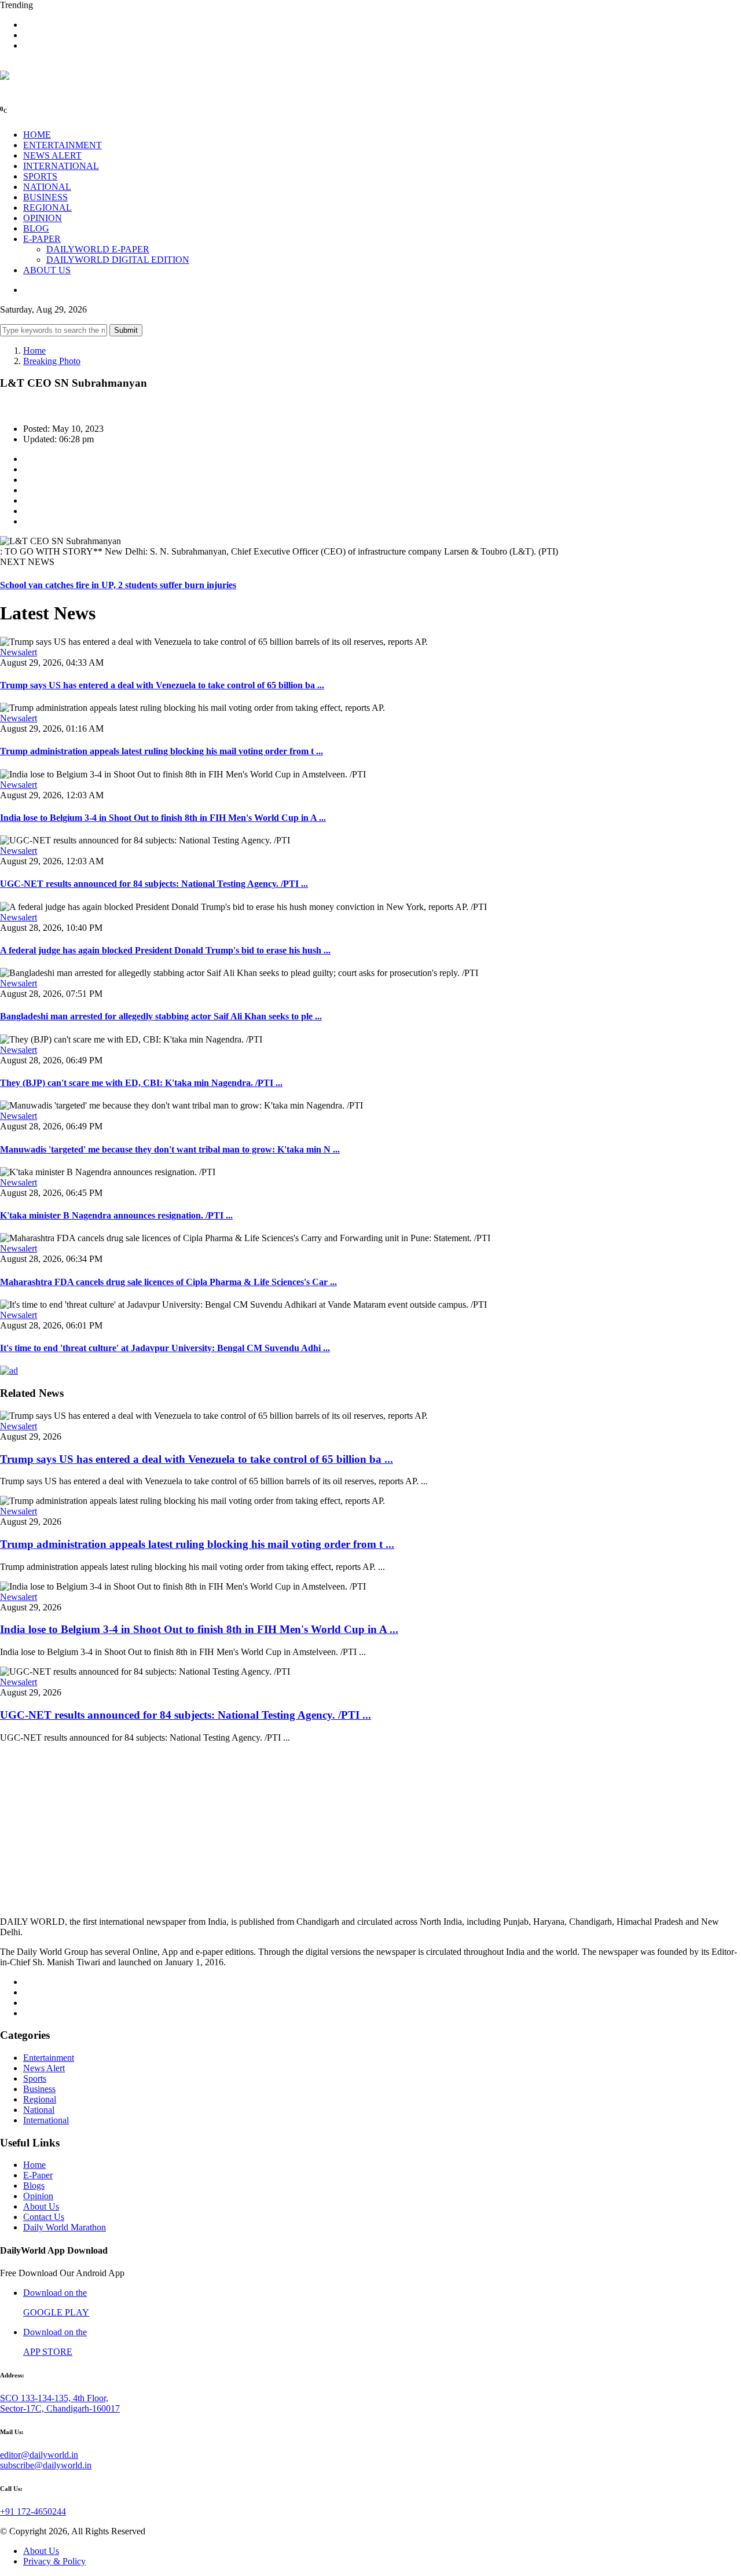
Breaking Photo (52, 361)
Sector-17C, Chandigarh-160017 (60, 2408)
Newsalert (19, 652)
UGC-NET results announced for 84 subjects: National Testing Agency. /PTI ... (154, 884)
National (39, 2110)
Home (34, 351)
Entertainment (49, 2058)
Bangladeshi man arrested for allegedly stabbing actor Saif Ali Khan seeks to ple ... (161, 1016)
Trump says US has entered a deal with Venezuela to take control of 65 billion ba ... (162, 685)
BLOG (36, 228)
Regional (40, 2099)
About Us (41, 2206)
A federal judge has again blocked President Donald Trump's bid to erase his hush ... (165, 950)
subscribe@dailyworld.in (46, 2465)
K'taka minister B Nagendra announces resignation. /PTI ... (116, 1215)
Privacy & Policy (54, 2561)
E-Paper (38, 2175)
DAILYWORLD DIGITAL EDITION (118, 260)
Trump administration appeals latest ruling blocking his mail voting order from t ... (162, 751)
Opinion (38, 2196)
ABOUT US (47, 270)
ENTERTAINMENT (63, 145)
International (46, 2120)
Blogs (34, 2186)
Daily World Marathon (65, 2227)
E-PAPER (42, 239)
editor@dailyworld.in (39, 2455)
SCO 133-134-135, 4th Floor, (54, 2398)
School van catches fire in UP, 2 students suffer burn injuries (118, 585)
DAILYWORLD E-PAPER (98, 249)
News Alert (44, 2068)
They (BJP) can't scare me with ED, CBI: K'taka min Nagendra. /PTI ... (141, 1083)
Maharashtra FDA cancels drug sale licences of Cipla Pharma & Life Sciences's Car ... (168, 1282)
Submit (126, 330)
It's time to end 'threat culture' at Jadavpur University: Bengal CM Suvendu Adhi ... (165, 1348)
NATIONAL (47, 187)
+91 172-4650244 (33, 2511)
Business (39, 2089)
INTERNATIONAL (61, 166)
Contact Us (44, 2217)
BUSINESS (45, 197)
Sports (35, 2078)
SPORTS (40, 176)
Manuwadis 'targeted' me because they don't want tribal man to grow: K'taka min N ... (170, 1149)
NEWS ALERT (52, 155)
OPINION (43, 218)
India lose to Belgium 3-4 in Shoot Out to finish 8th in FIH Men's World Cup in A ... (163, 818)
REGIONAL (47, 208)
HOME (37, 135)
